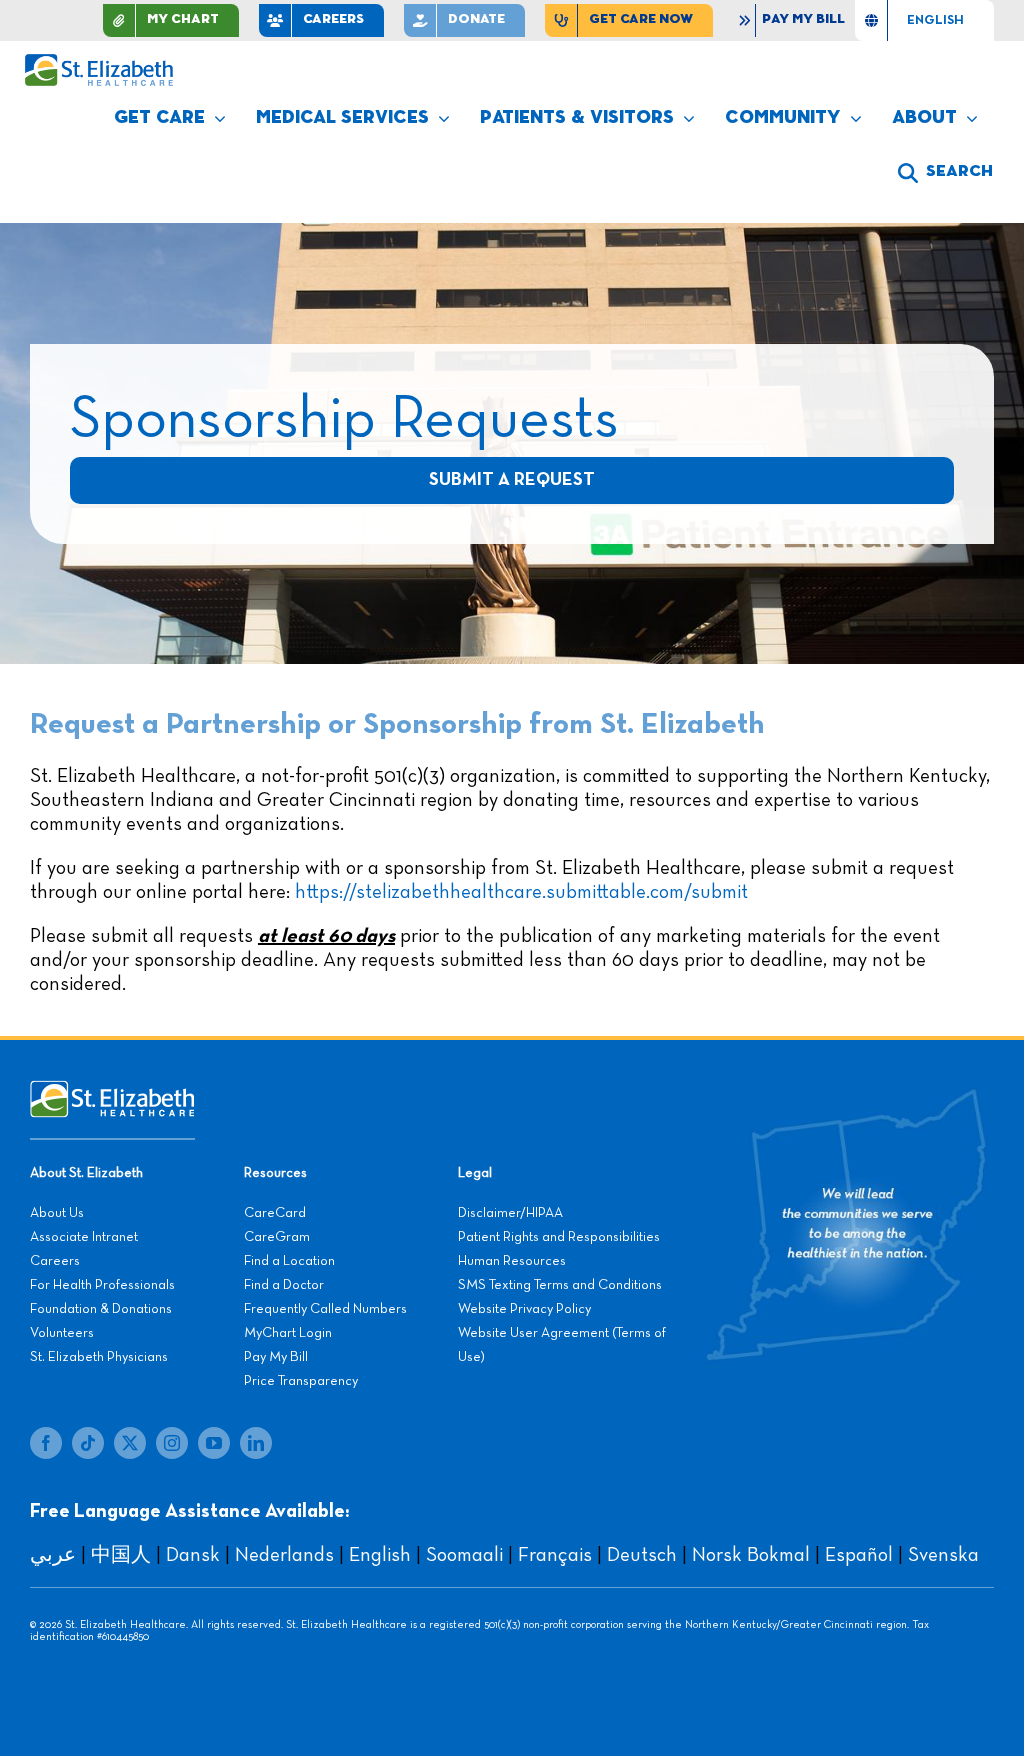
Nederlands (284, 1555)
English (380, 1555)
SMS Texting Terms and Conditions (560, 1285)
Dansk (193, 1555)
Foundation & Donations (101, 1309)
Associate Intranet (84, 1237)
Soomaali (464, 1555)
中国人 (121, 1555)
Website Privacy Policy (524, 1309)
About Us (57, 1213)
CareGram (277, 1237)
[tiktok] (88, 1443)
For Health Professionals (102, 1285)
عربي (53, 1555)
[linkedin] (256, 1443)
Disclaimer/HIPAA (510, 1213)
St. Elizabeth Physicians (99, 1357)
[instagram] (172, 1443)
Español (859, 1555)
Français (555, 1555)
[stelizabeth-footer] (112, 1090)
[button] (945, 173)
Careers (55, 1261)
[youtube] (214, 1443)
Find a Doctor (284, 1285)
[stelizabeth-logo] (98, 63)
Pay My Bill (276, 1357)
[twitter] (130, 1443)
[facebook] (46, 1443)
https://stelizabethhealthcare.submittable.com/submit (521, 892)
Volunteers (62, 1333)
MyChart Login (288, 1333)
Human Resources (512, 1261)
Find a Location (289, 1261)
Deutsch (642, 1555)
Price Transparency (301, 1381)
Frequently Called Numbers (325, 1309)
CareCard (275, 1213)
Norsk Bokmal (751, 1555)
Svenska (943, 1555)
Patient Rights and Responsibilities (559, 1237)
